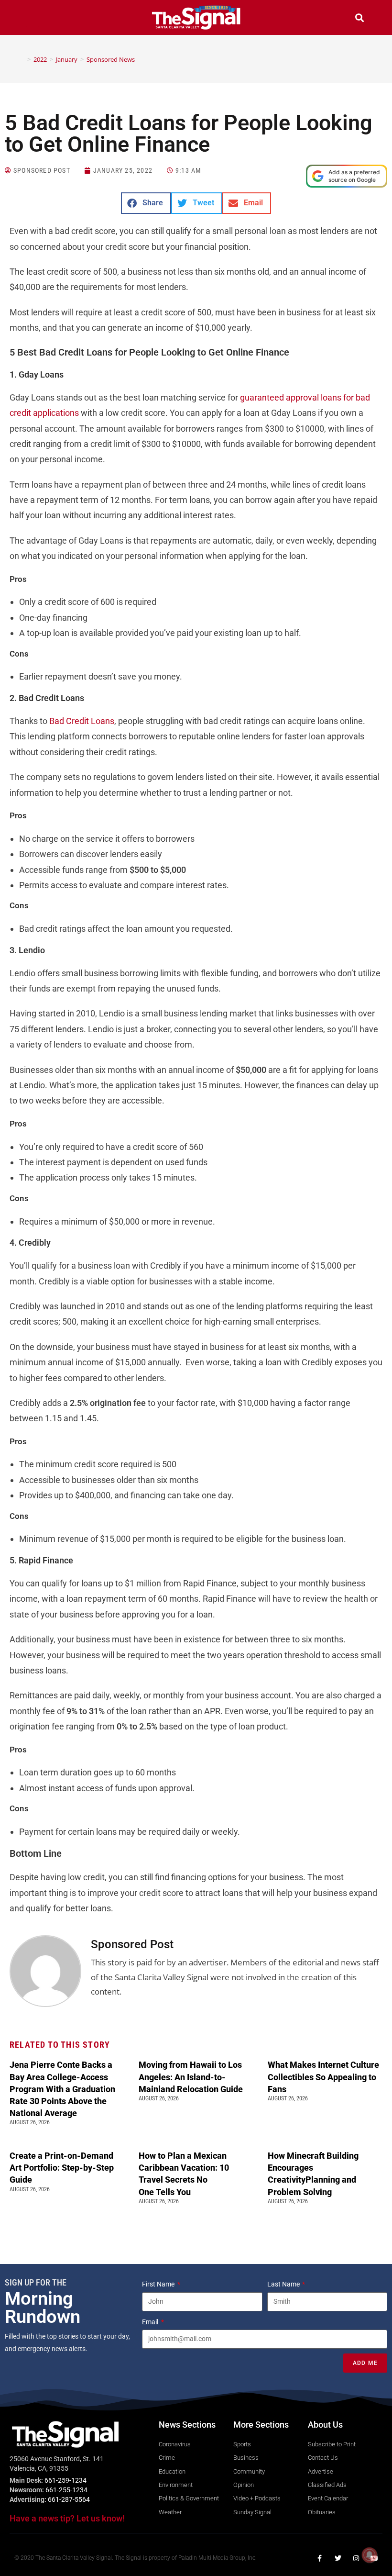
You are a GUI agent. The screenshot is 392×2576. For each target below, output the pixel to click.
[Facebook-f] (320, 2558)
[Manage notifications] (370, 2555)
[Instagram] (356, 2558)
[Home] (22, 59)
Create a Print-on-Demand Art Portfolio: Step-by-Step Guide (62, 2168)
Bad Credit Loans (82, 721)
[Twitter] (338, 2558)
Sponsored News (111, 59)
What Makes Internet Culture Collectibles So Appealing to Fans (323, 2077)
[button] (33, 19)
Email (151, 2322)
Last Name (284, 2284)
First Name (159, 2284)
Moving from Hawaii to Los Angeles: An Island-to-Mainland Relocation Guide (191, 2077)
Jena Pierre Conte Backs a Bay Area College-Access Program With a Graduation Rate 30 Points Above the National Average (62, 2089)
